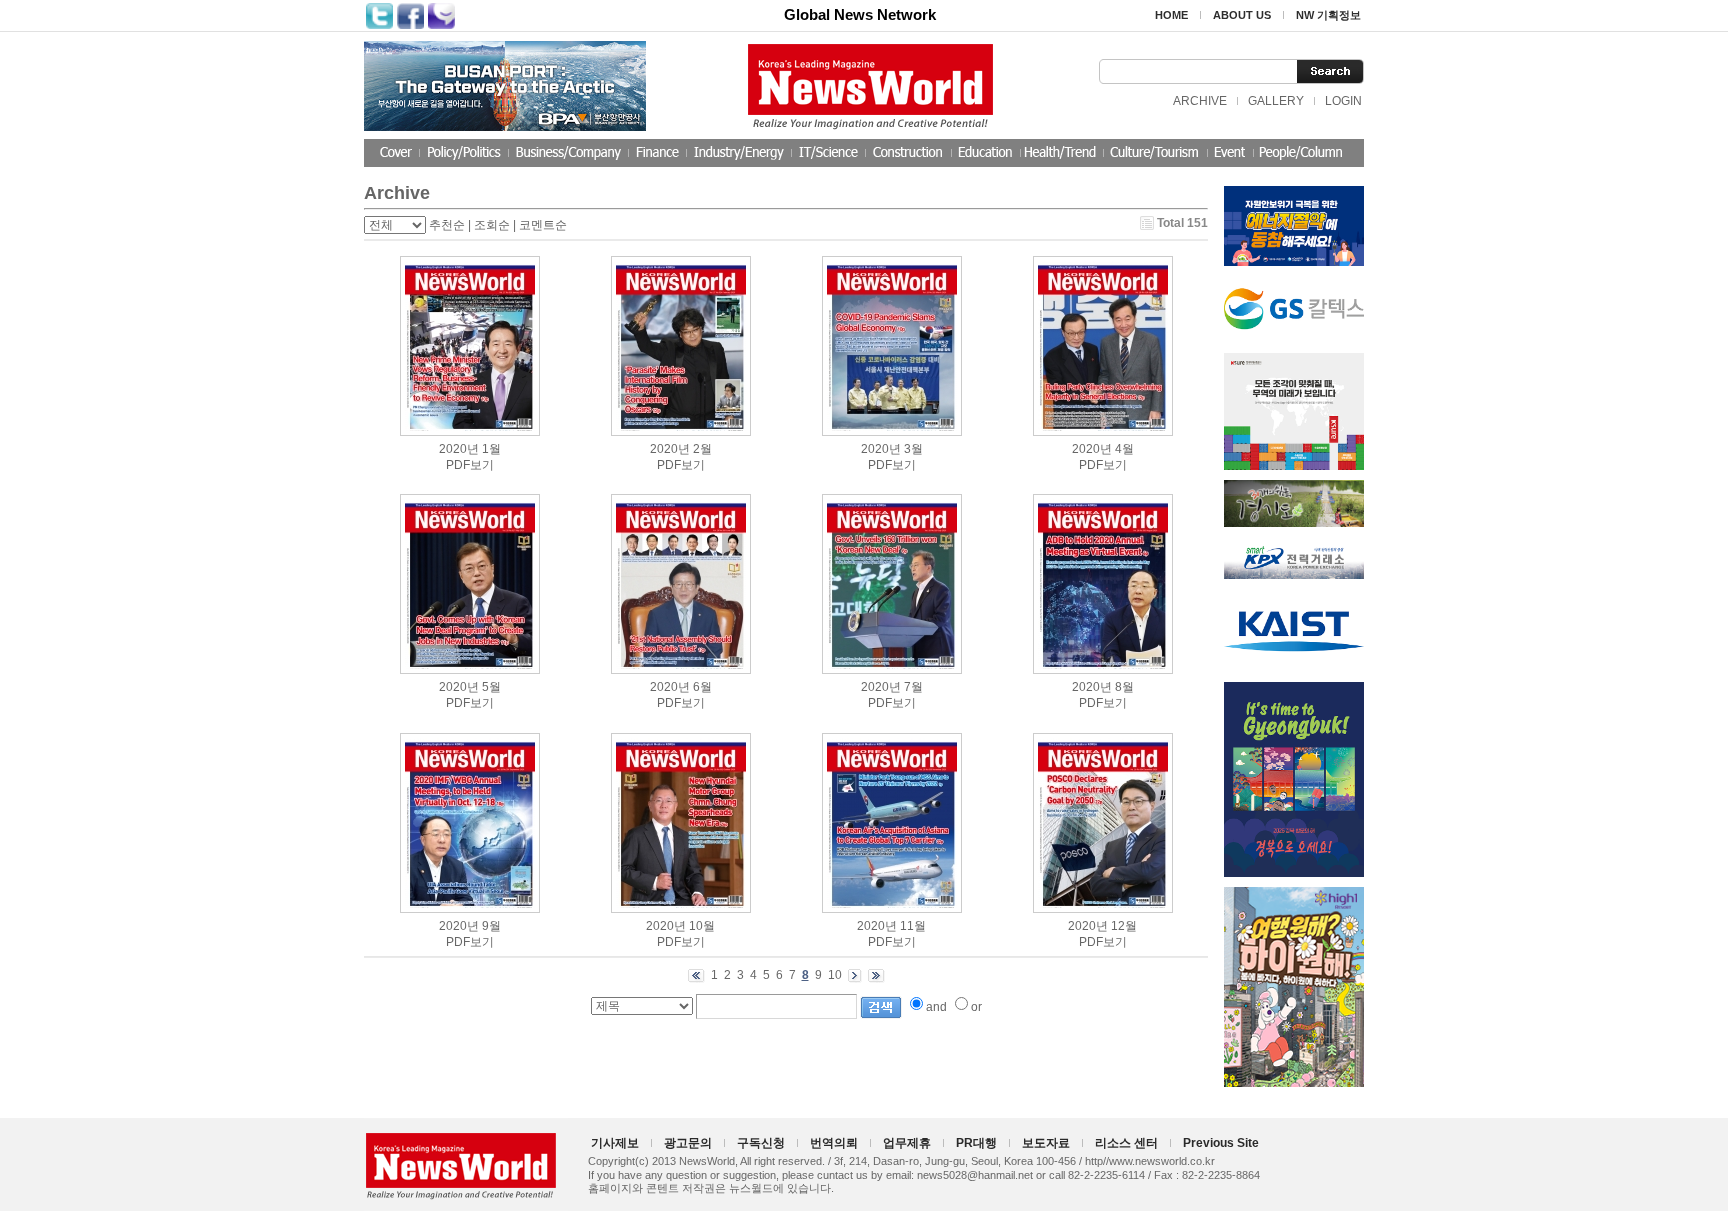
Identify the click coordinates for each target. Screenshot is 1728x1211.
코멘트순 (543, 225)
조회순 (492, 225)
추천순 (447, 225)
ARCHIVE (1200, 101)
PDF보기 (470, 465)
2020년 (459, 449)
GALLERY (1276, 101)
